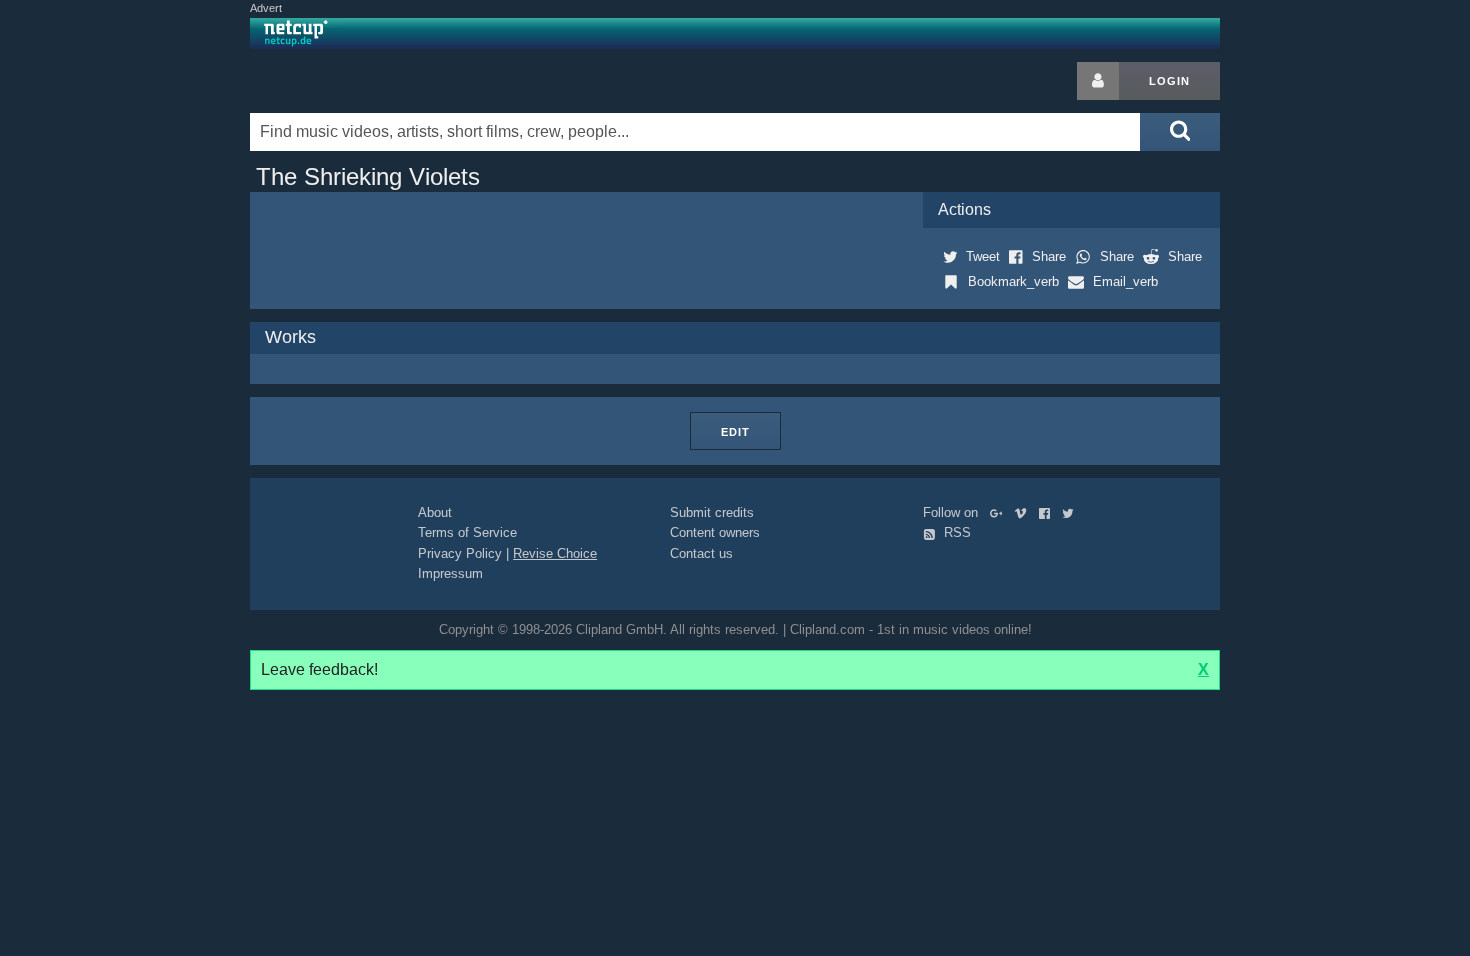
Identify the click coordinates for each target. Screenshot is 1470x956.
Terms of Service (467, 532)
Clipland (355, 81)
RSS (955, 532)
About (435, 512)
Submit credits (712, 512)
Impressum (450, 573)
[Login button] (1098, 81)
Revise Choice (555, 553)
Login (1169, 81)
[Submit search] (1180, 132)
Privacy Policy (460, 553)
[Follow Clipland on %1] (1000, 512)
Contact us (701, 553)
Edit (735, 432)
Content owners (715, 532)
